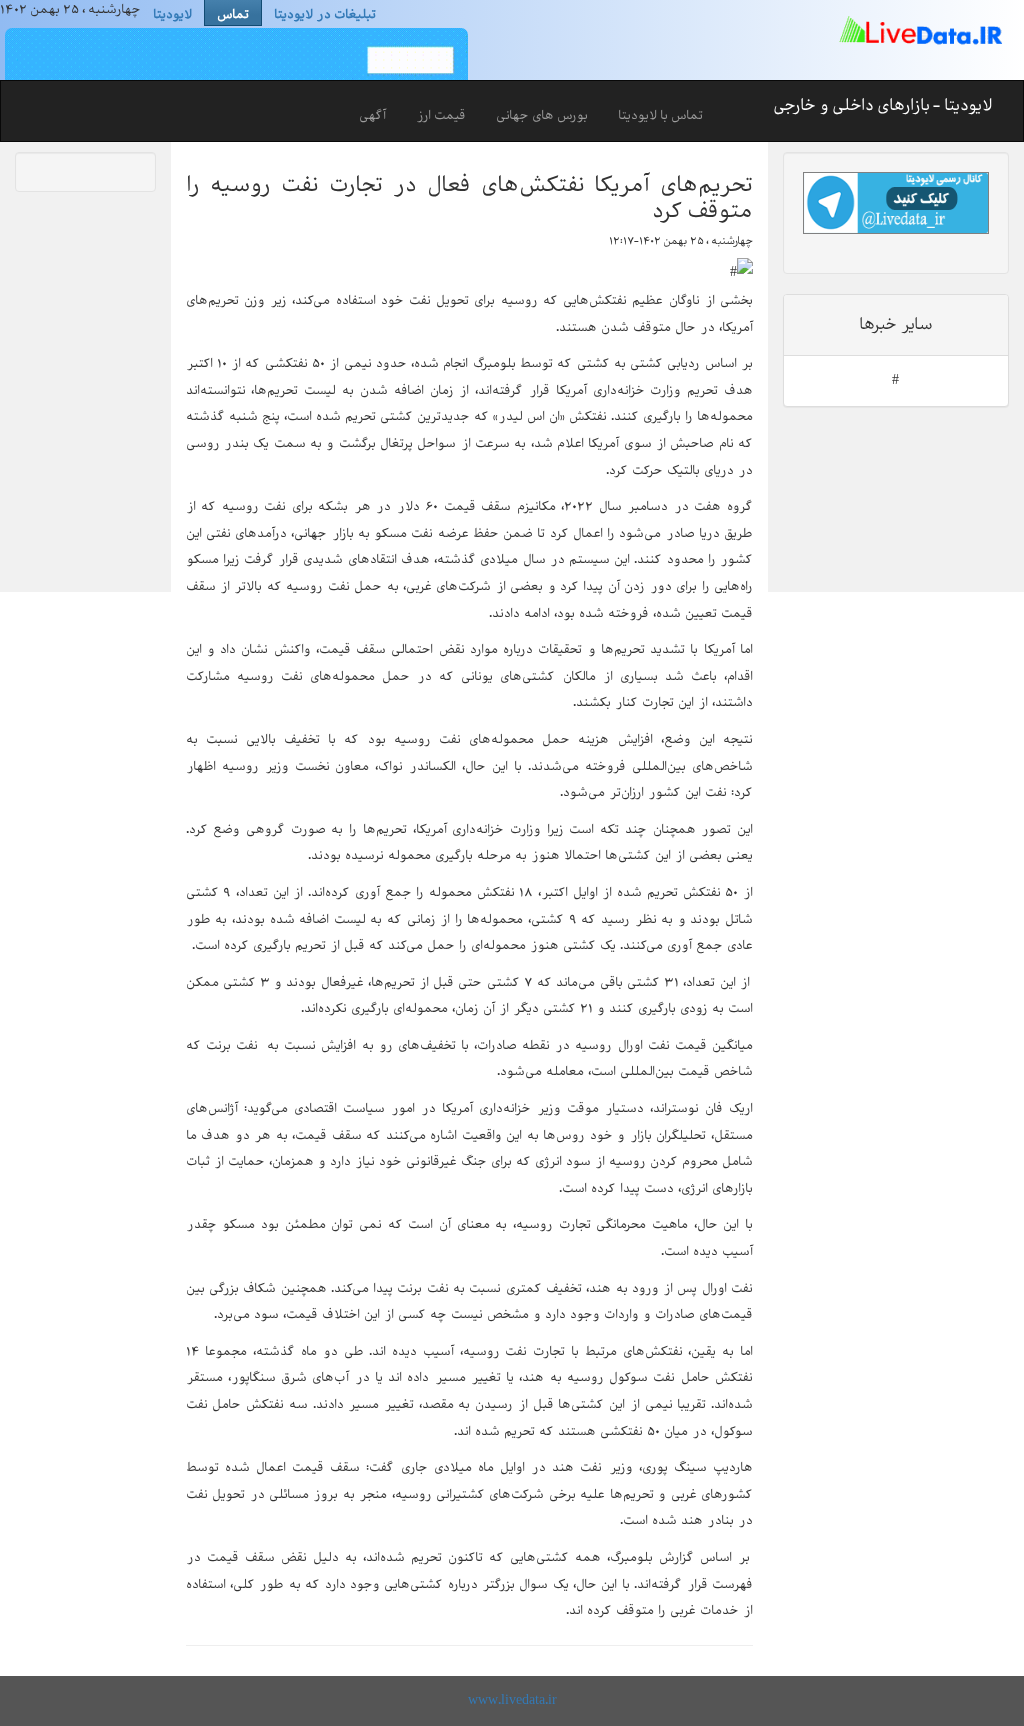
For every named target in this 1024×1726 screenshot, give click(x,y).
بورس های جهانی (542, 115)
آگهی (372, 115)
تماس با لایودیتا (660, 115)
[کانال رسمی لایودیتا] (896, 203)
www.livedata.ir (512, 1701)
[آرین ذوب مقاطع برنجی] (234, 59)
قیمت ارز (441, 115)
